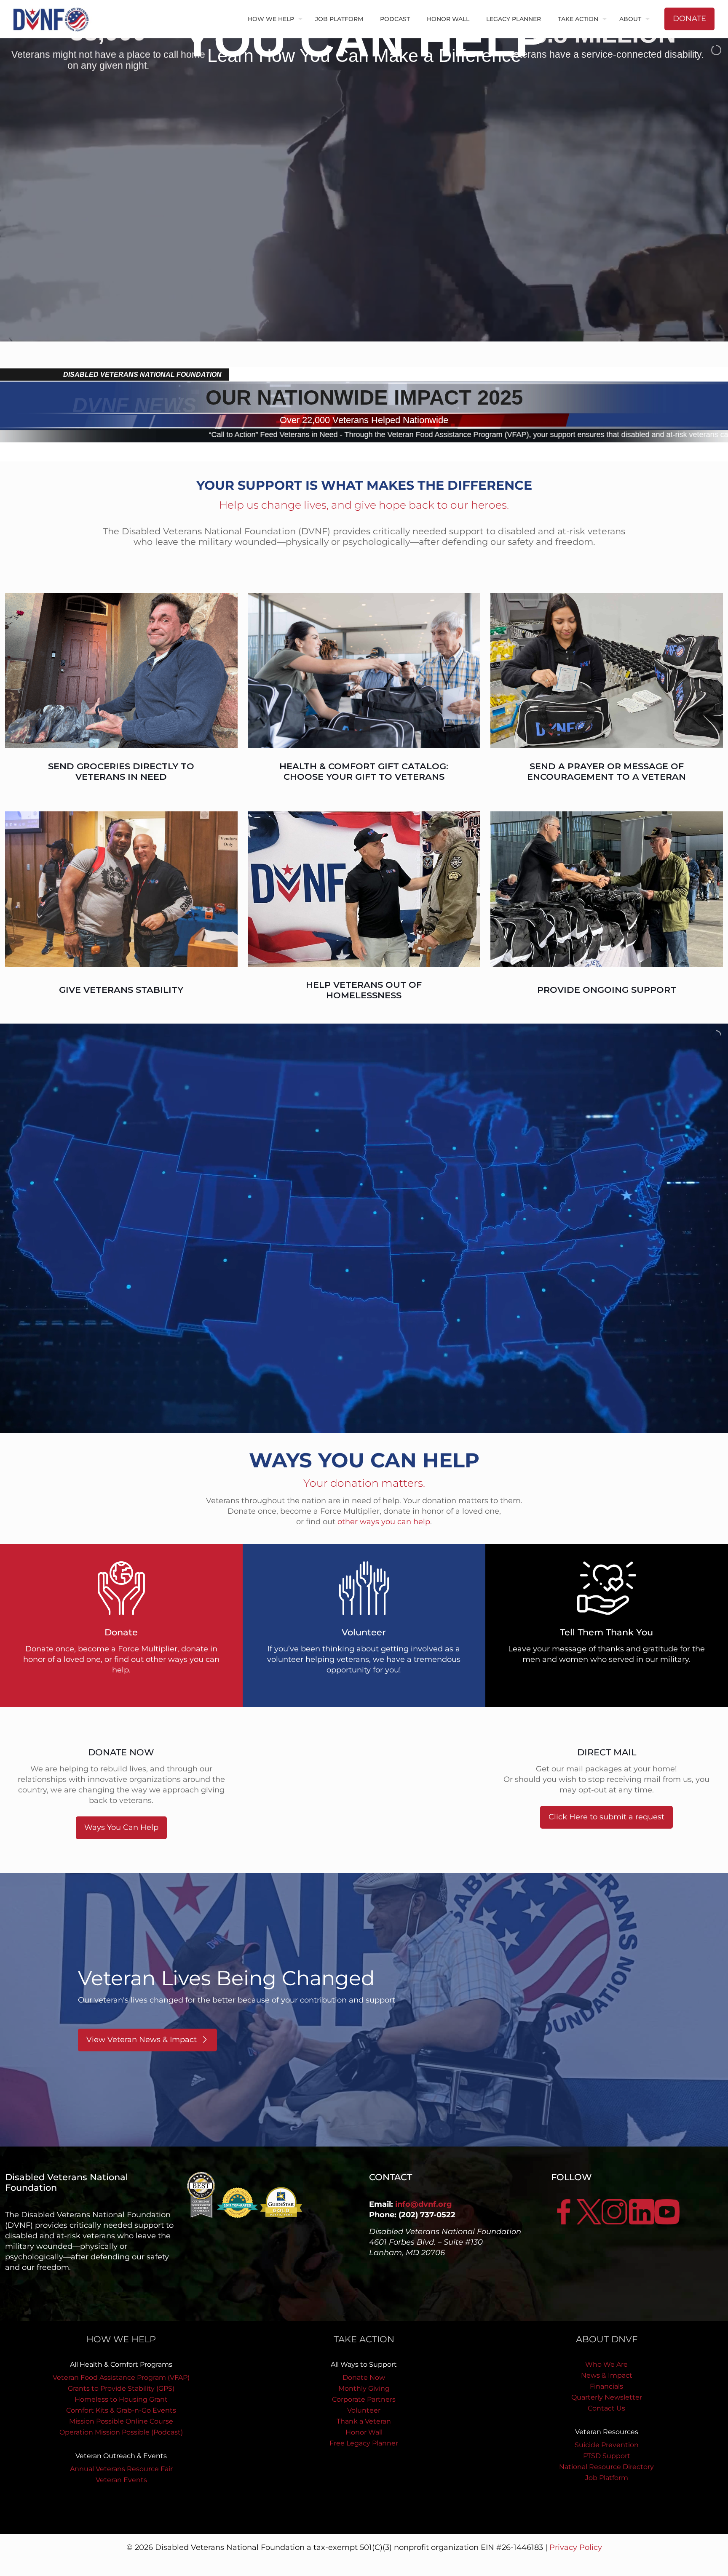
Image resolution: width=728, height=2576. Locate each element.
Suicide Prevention (607, 2445)
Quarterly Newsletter (607, 2397)
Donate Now (364, 2377)
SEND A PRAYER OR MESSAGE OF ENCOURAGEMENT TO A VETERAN (606, 771)
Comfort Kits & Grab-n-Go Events (121, 2410)
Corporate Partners (364, 2399)
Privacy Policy (576, 2547)
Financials (606, 2386)
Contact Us (606, 2408)
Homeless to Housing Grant (121, 2399)
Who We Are (606, 2364)
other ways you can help (384, 1522)
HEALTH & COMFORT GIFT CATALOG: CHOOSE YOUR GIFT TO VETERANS (364, 771)
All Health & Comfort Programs (121, 2364)
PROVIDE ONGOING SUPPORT (607, 990)
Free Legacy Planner (364, 2443)
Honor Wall (364, 2432)
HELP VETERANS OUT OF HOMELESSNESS (364, 990)
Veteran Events (121, 2480)
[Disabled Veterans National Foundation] (54, 19)
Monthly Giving (364, 2388)
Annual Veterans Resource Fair (121, 2469)
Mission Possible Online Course (121, 2421)
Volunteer (364, 2410)
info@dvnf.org (424, 2204)
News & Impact (607, 2375)
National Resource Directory (606, 2467)
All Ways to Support (364, 2364)
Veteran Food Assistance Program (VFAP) (121, 2377)
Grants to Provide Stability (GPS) (121, 2388)
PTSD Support (607, 2456)
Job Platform (607, 2478)
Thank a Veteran (364, 2421)
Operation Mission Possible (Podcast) (121, 2432)
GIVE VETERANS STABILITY (121, 990)
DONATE (689, 19)
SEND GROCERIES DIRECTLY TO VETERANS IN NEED (121, 771)
